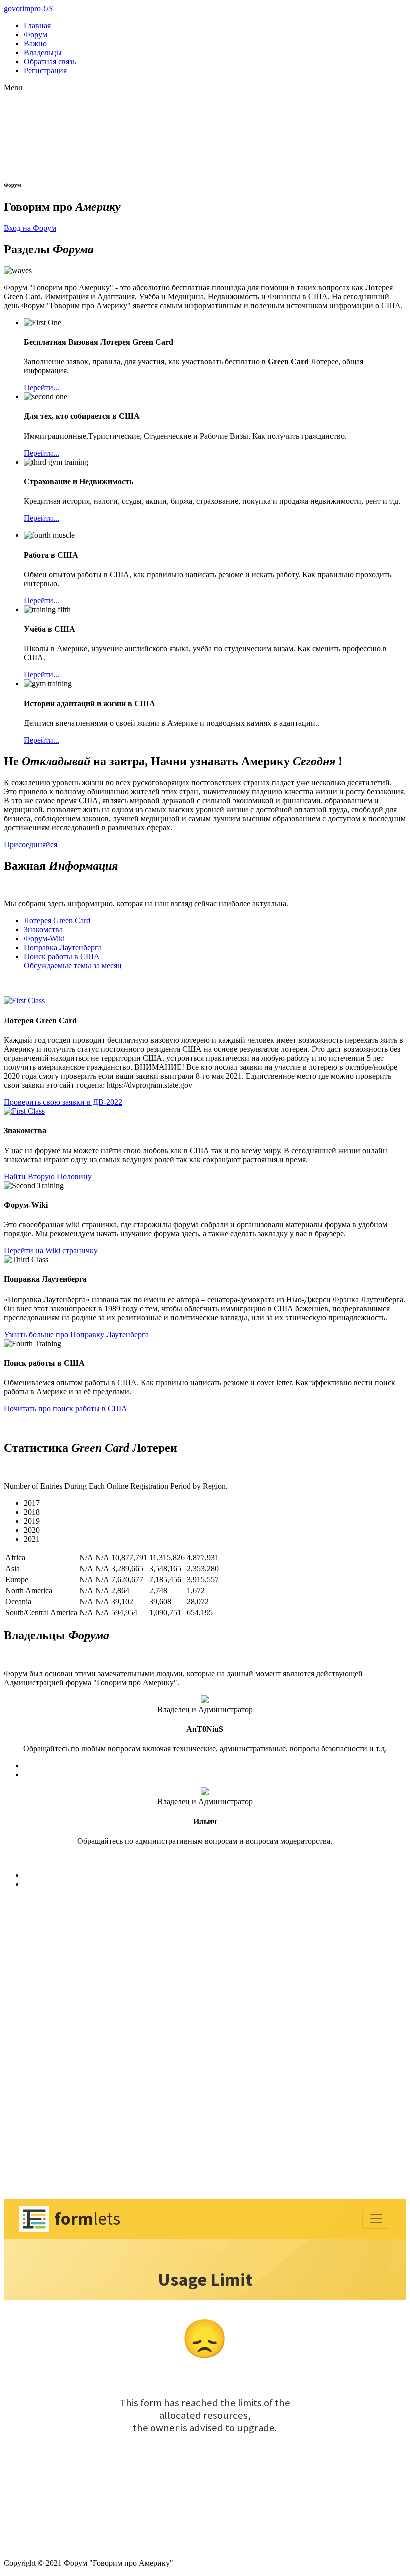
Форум (36, 34)
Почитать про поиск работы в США (66, 1408)
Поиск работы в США (62, 957)
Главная (37, 25)
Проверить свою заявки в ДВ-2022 (63, 1102)
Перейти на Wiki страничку (51, 1251)
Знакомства (43, 930)
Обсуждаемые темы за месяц (73, 966)
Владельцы (43, 52)
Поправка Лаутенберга (63, 948)
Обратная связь (50, 61)
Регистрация (45, 70)
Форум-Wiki (44, 939)
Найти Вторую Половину (48, 1177)
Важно (35, 43)
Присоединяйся (31, 845)
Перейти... (42, 387)
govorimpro (28, 8)
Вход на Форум (30, 228)
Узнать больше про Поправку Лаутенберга (76, 1334)
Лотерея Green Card (57, 921)
